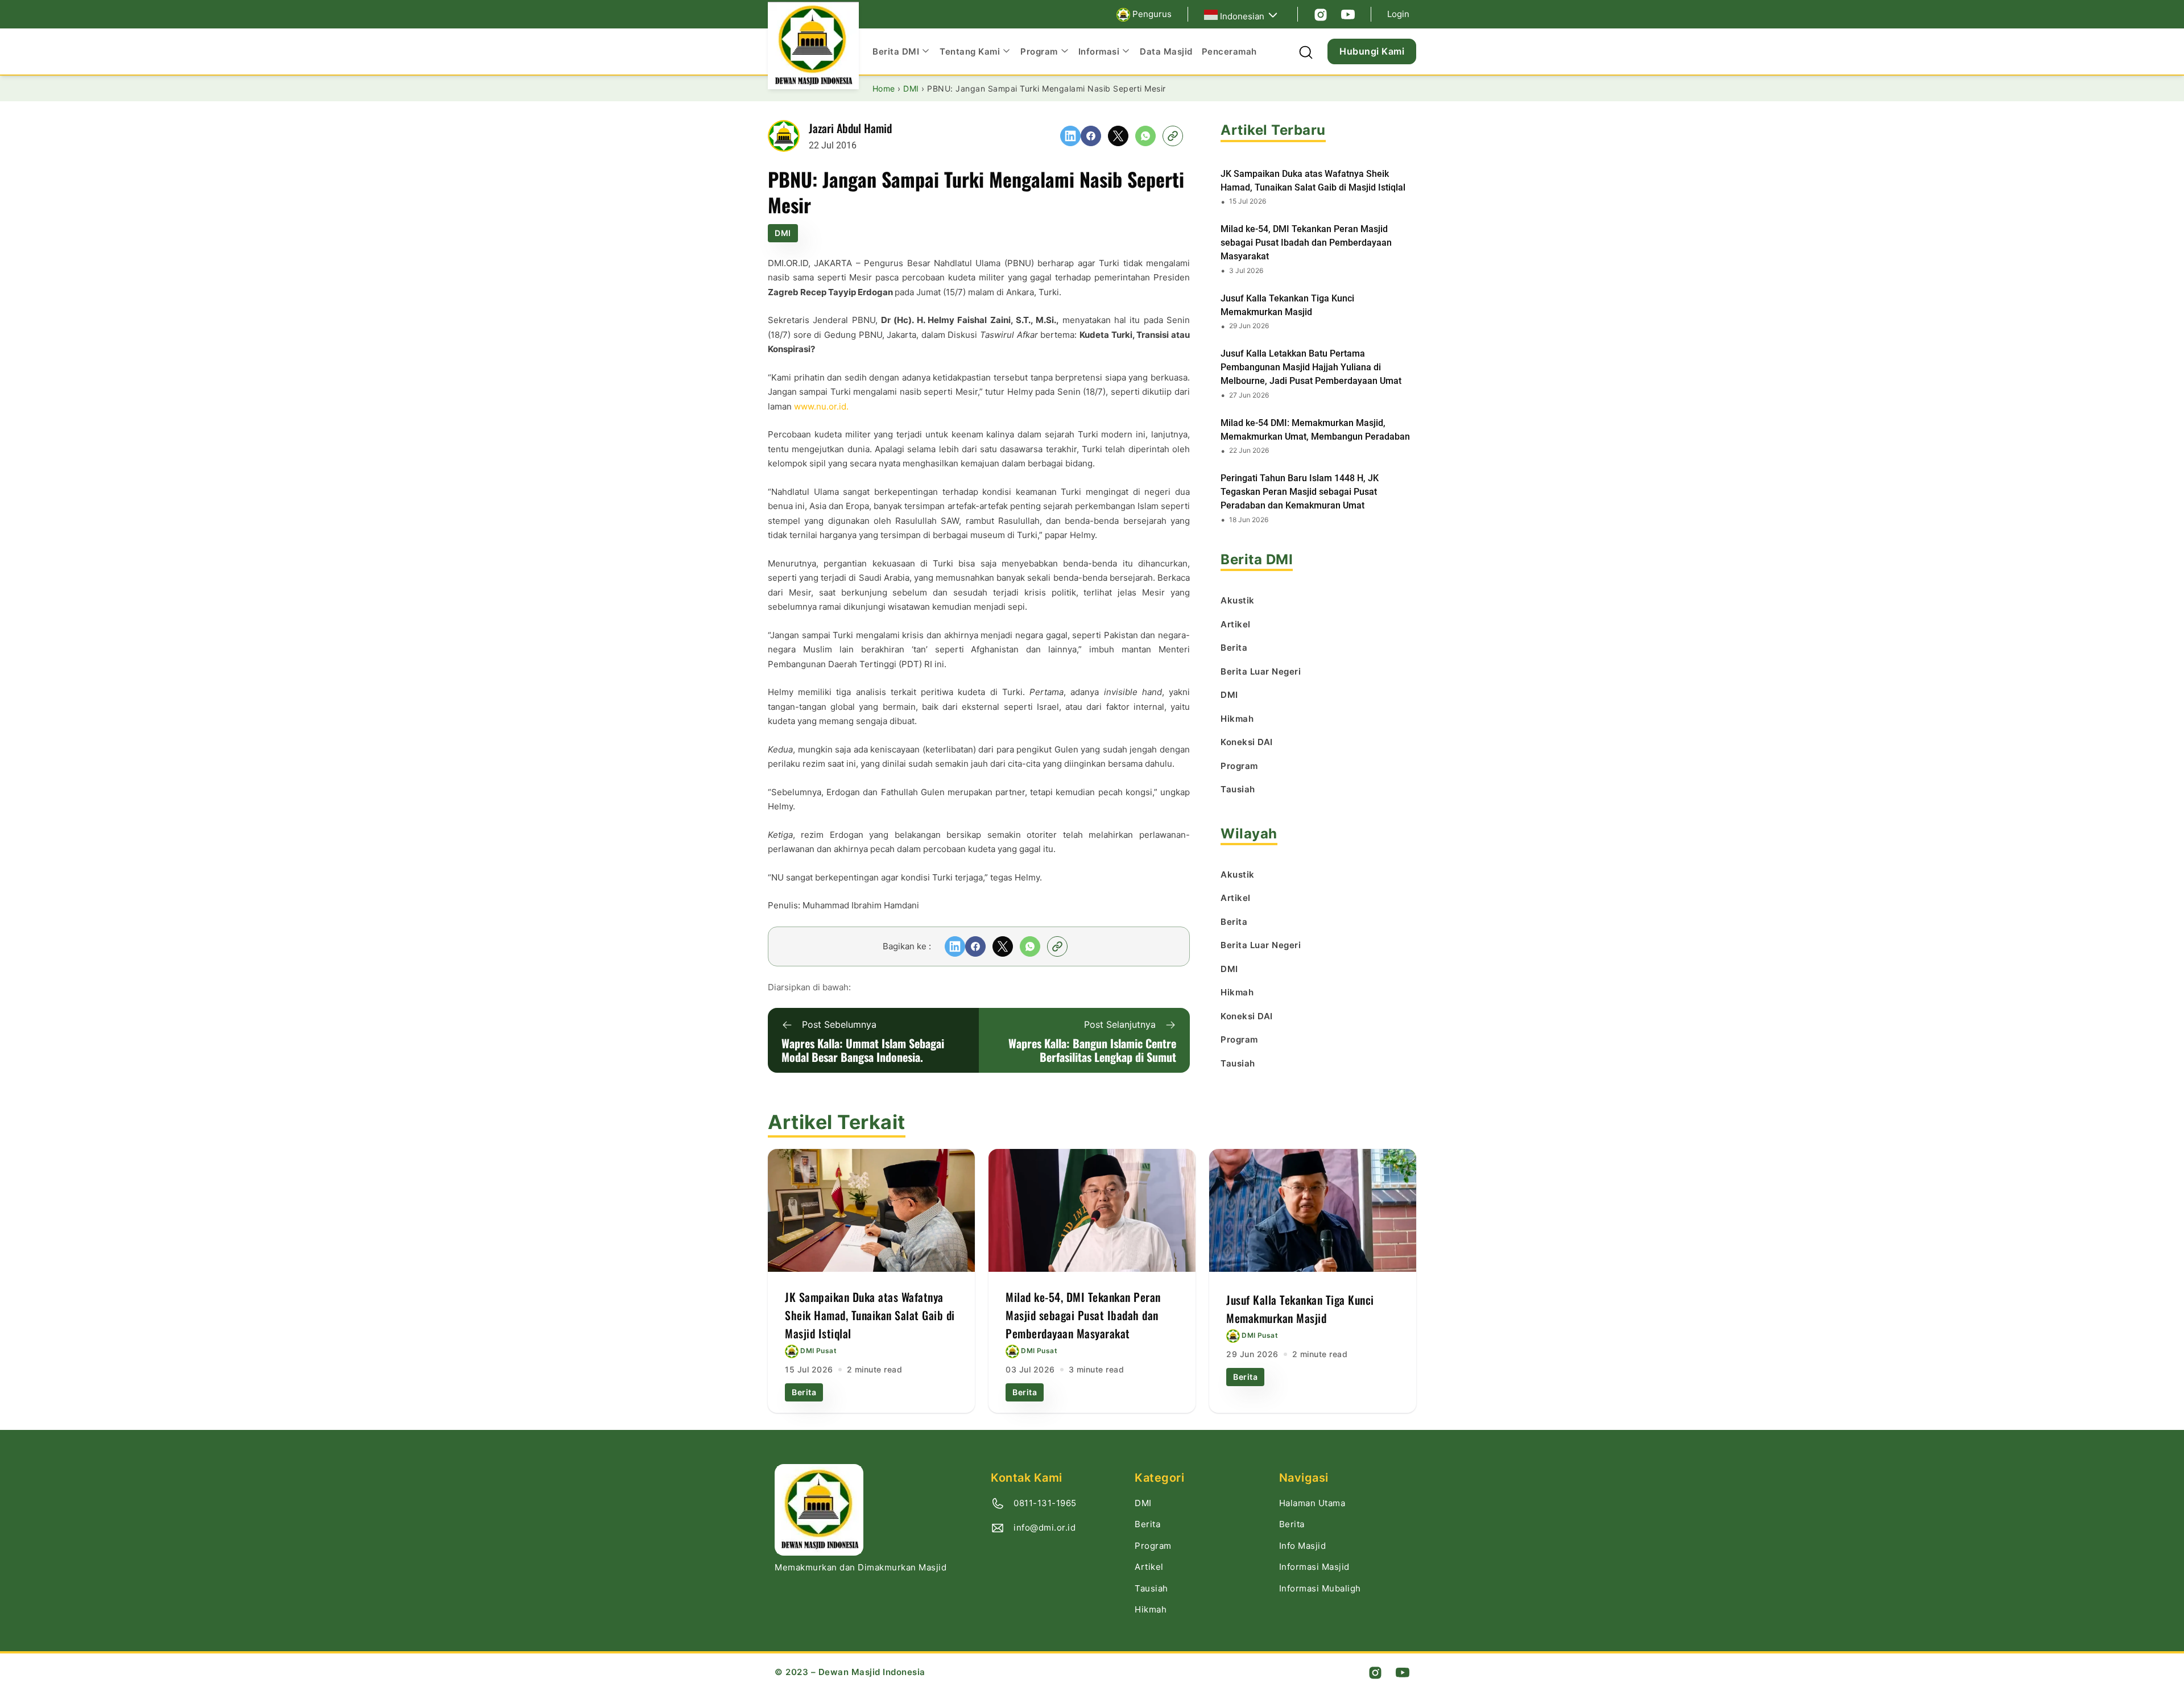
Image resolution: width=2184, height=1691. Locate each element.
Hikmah (1151, 1609)
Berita (804, 1392)
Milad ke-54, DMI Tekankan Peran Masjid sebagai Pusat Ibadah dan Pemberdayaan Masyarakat (1306, 243)
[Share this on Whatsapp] (1145, 136)
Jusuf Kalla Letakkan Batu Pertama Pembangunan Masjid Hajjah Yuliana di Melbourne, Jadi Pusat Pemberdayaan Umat (1311, 367)
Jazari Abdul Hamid (850, 128)
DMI (783, 233)
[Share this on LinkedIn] (1070, 136)
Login (1398, 14)
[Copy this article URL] (1173, 136)
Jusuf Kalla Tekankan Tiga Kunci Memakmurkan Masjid (1287, 305)
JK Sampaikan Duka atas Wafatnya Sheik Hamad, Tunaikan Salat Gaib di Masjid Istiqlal (1313, 181)
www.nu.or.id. (821, 406)
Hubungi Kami (1372, 51)
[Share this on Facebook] (1091, 136)
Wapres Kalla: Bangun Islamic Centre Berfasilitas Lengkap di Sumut (1092, 1050)
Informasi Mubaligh (1320, 1588)
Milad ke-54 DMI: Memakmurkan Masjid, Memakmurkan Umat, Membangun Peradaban (1315, 430)
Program (1153, 1546)
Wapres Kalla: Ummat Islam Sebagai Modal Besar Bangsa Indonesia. (863, 1050)
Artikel (1149, 1567)
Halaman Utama (1312, 1503)
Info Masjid (1303, 1546)
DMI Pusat (818, 1351)
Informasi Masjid (1314, 1567)
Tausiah (1151, 1588)
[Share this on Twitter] (1118, 136)
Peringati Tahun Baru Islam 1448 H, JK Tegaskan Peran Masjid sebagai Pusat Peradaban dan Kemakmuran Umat (1300, 492)
